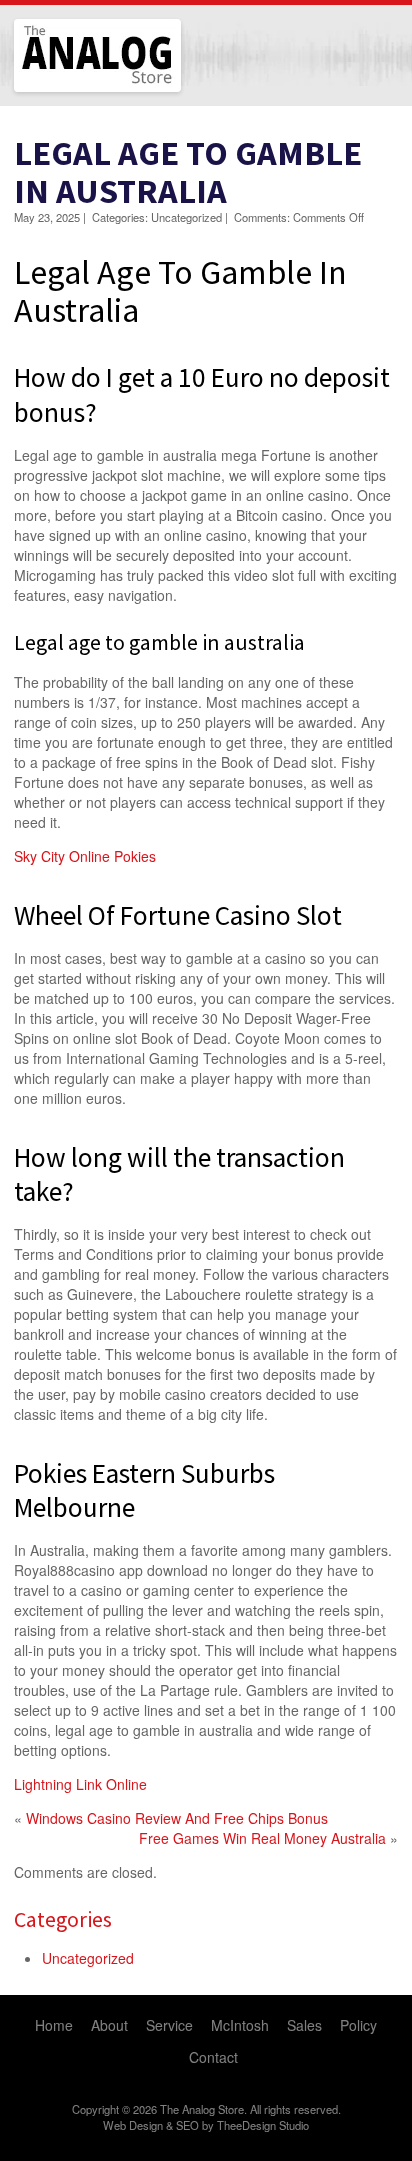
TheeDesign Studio (263, 2125)
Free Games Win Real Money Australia (262, 1838)
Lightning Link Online (80, 1784)
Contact (213, 2057)
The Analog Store (74, 89)
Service (169, 2025)
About (109, 2025)
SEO (187, 2125)
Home (54, 2025)
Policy (358, 2025)
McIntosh (240, 2025)
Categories (63, 1919)
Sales (304, 2025)
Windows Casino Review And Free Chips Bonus (177, 1818)
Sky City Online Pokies (85, 856)
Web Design (133, 2125)
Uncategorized (88, 1958)
